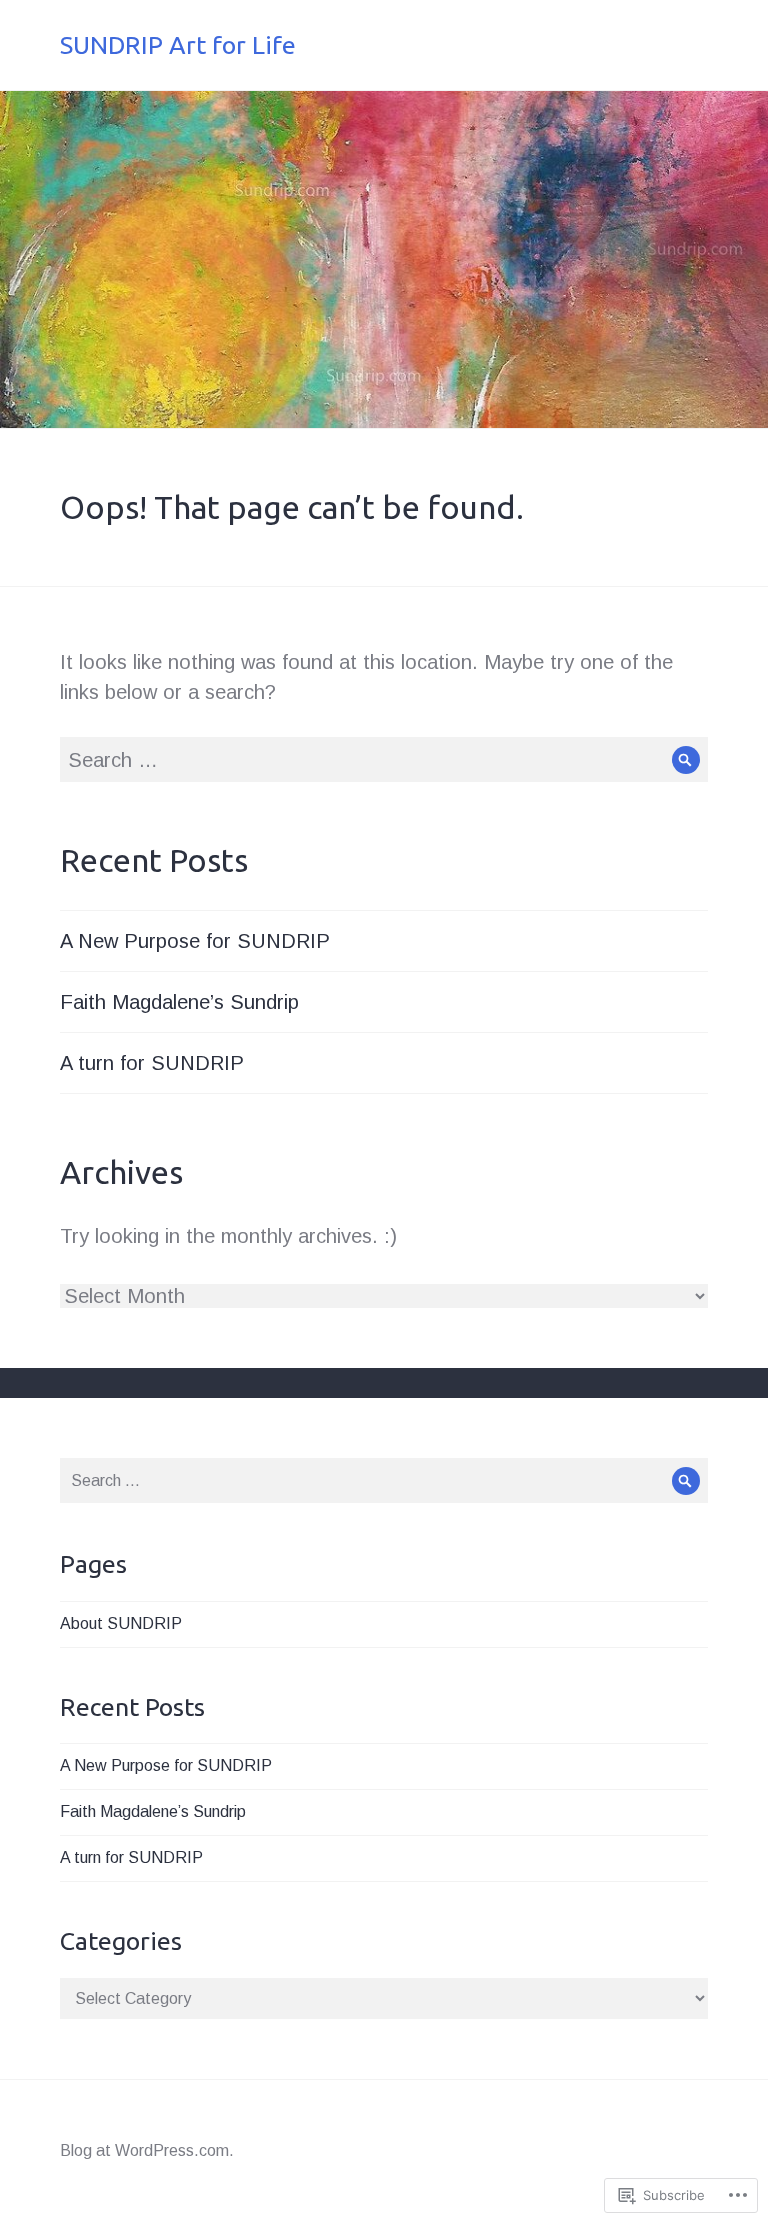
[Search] (685, 759)
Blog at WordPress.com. (147, 2150)
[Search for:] (384, 760)
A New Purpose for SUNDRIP (195, 941)
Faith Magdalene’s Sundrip (179, 1002)
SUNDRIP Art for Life (178, 45)
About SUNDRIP (121, 1623)
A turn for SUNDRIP (152, 1063)
